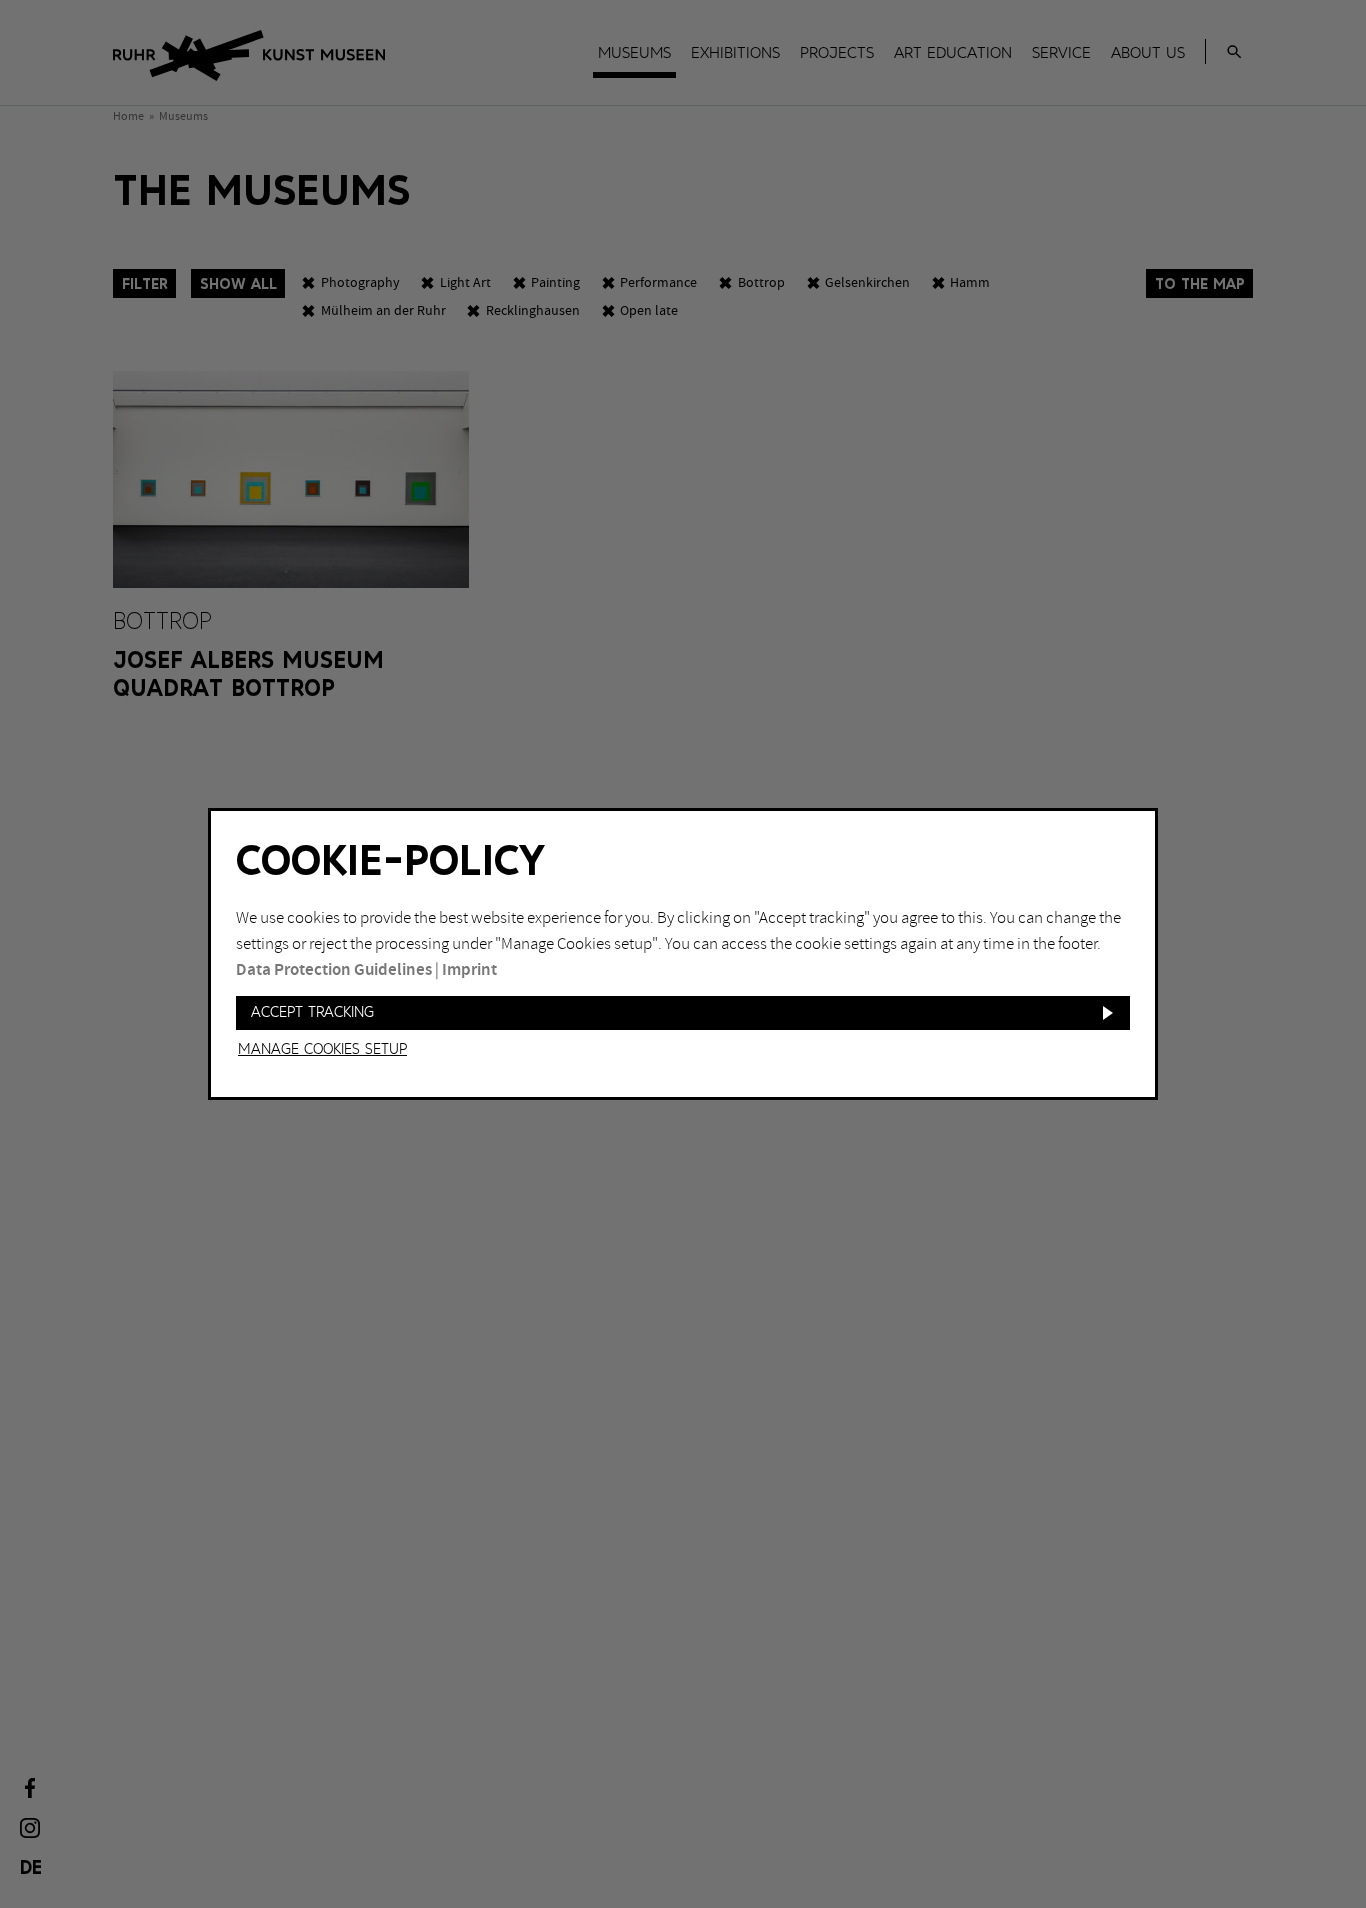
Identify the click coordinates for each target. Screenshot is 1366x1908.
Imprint (469, 970)
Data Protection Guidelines (334, 970)
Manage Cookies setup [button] (322, 1050)
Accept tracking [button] (312, 1012)
